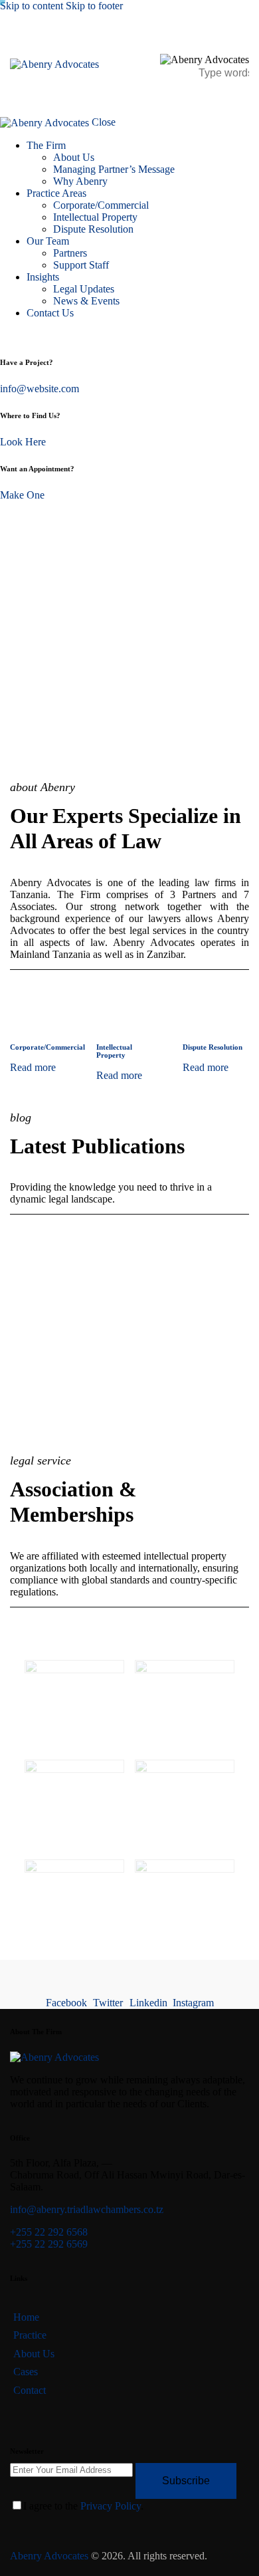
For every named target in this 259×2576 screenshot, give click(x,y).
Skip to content (32, 6)
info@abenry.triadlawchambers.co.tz (87, 2209)
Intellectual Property (114, 1051)
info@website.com (40, 389)
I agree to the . (83, 2506)
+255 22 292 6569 (49, 2244)
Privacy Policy (111, 2506)
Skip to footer (94, 6)
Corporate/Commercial (47, 1047)
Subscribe (186, 2481)
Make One (22, 495)
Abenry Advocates (49, 2556)
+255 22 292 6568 (49, 2232)
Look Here (23, 442)
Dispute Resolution (213, 1047)
